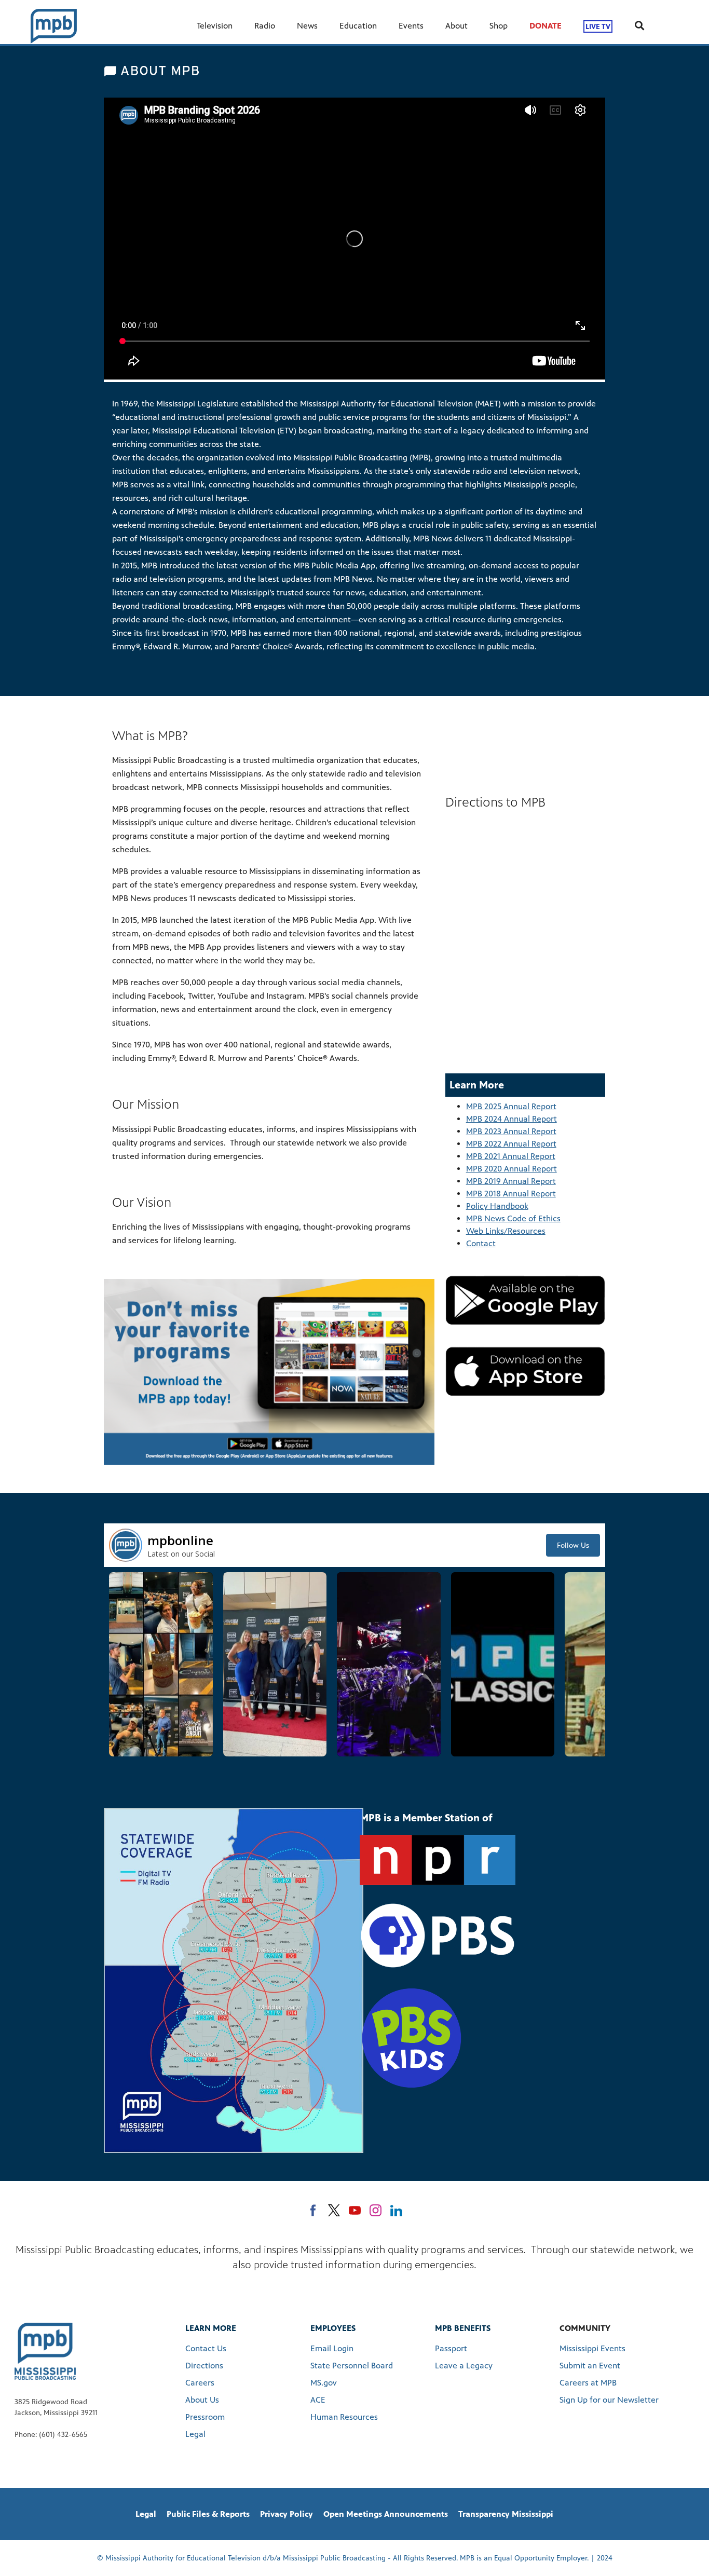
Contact (481, 1243)
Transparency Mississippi (506, 2514)
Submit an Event (590, 2366)
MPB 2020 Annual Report (512, 1169)
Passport (451, 2348)
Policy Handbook (497, 1206)
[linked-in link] (396, 2210)
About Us (202, 2400)
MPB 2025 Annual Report (511, 1106)
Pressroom (205, 2417)
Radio (265, 26)
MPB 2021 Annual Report (511, 1156)
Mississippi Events (592, 2348)
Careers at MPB (588, 2383)
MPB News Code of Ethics (513, 1218)
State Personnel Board (352, 2366)
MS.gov (324, 2383)
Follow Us (573, 1545)
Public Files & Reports (208, 2514)
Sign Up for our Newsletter (609, 2400)
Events (411, 26)
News (307, 26)
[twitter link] (334, 2210)
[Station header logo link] (54, 26)
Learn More (211, 2328)
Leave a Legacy (464, 2366)
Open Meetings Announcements (386, 2514)
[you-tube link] (355, 2210)
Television (215, 26)
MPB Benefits (463, 2328)
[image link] (525, 1300)
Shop (499, 26)
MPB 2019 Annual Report (511, 1181)
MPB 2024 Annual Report (512, 1119)
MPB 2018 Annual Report (511, 1194)
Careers (200, 2383)
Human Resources (344, 2417)
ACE (318, 2400)
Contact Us (206, 2348)
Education (358, 26)
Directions (204, 2366)
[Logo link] (45, 2351)
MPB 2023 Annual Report (511, 1131)
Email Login (332, 2348)
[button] (161, 1664)
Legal (195, 2434)
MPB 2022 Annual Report (511, 1144)
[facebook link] (313, 2210)
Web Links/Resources (506, 1231)
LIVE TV (598, 26)
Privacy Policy (287, 2514)
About (456, 26)
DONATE (546, 26)
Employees (333, 2328)
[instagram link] (376, 2210)
